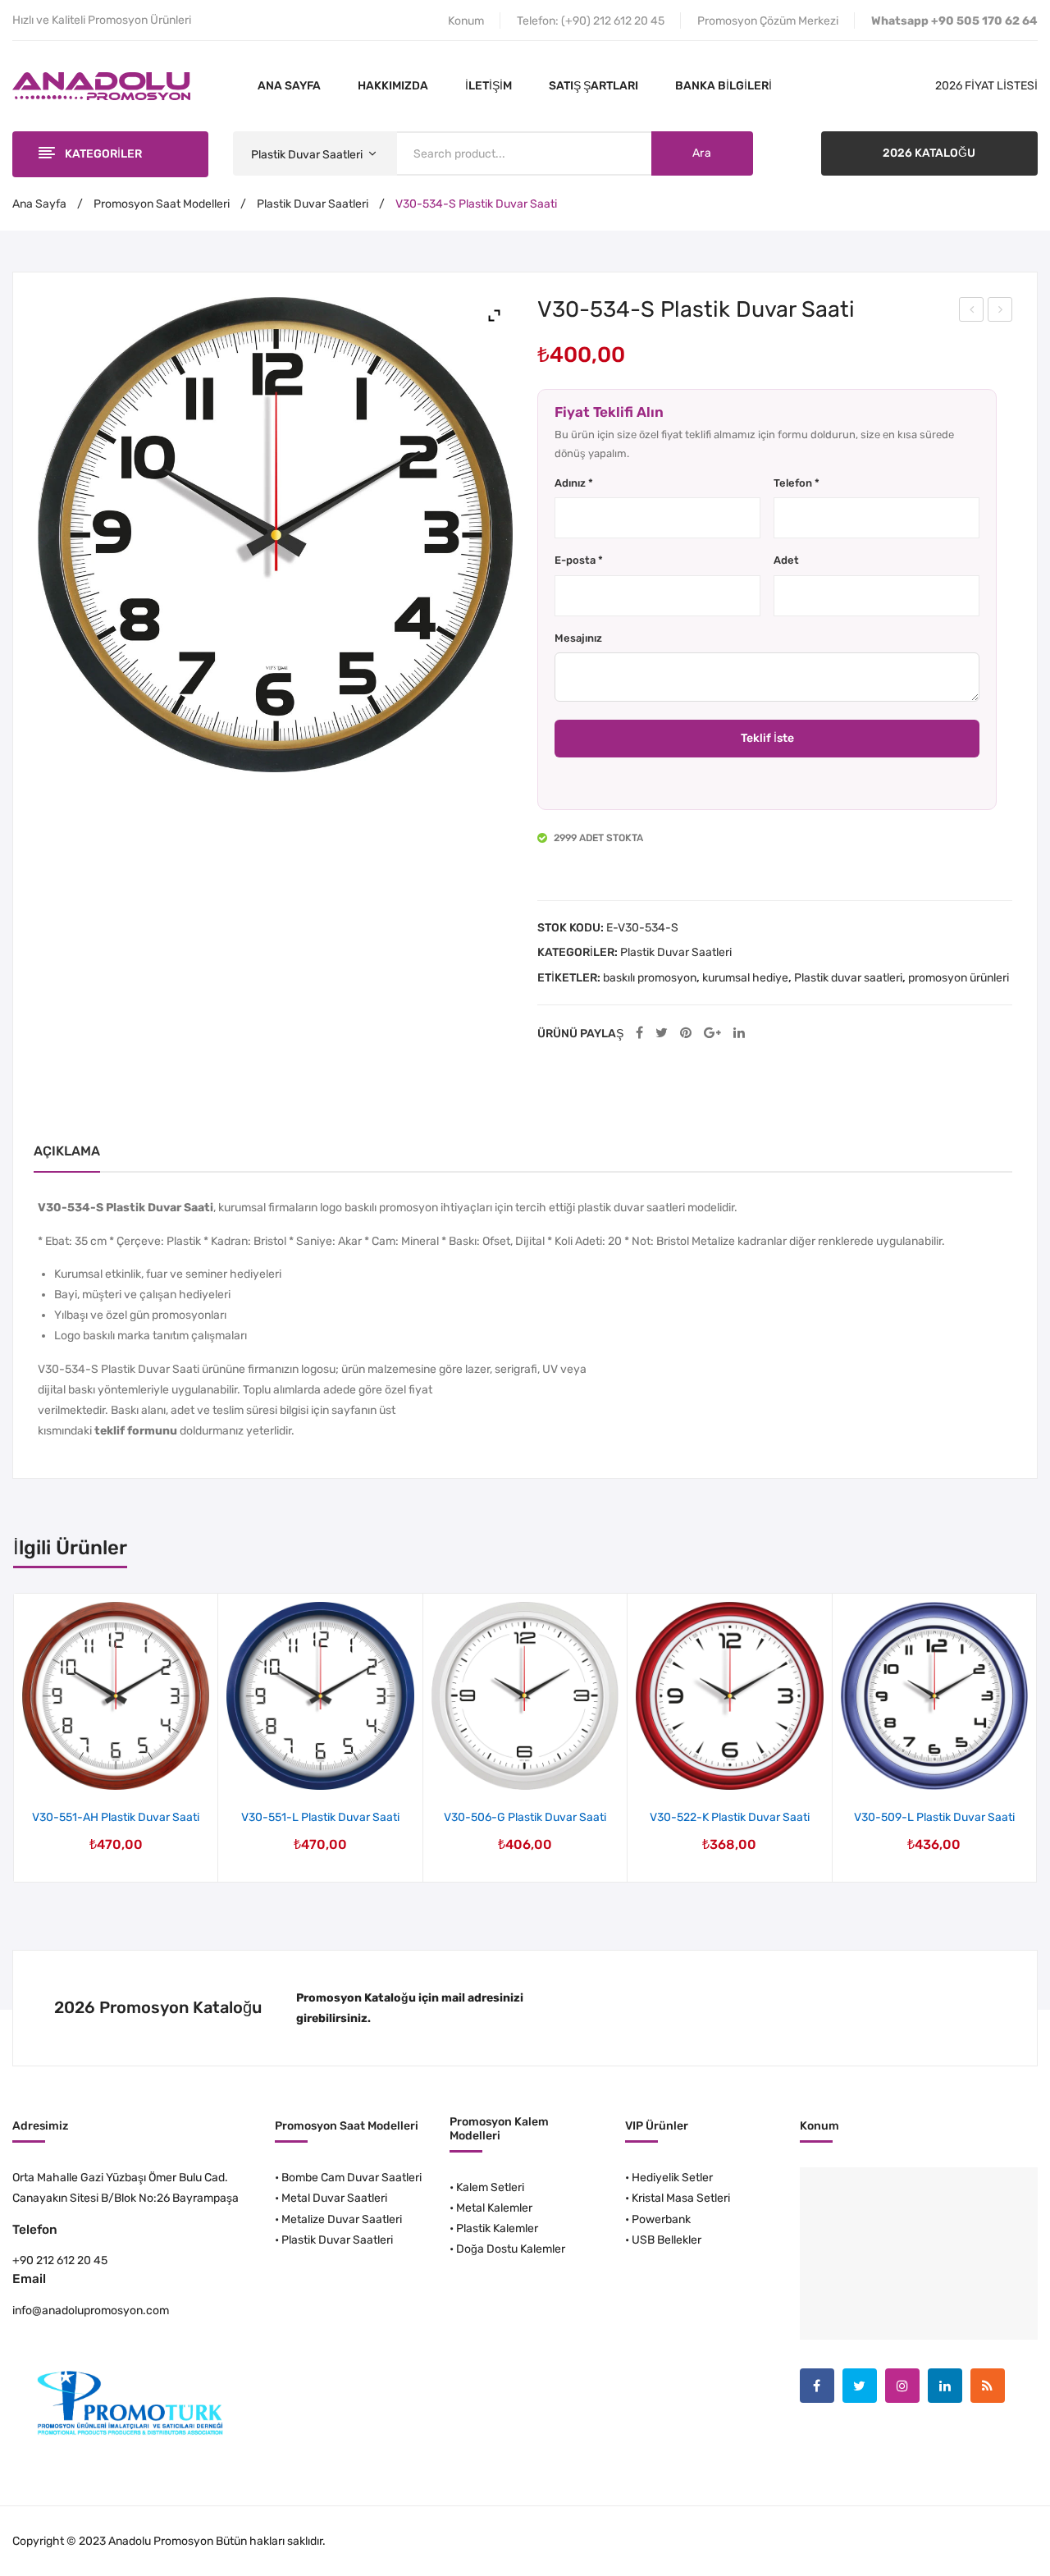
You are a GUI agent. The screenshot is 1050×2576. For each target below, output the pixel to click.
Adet (786, 560)
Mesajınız (578, 638)
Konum (466, 21)
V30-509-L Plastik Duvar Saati (934, 1817)
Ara (702, 153)
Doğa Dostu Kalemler (511, 2249)
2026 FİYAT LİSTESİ (986, 86)
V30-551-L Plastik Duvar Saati (320, 1817)
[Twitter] (662, 1034)
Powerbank (661, 2219)
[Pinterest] (686, 1034)
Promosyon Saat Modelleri (162, 204)
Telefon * (797, 483)
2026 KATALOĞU (929, 153)
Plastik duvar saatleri (848, 978)
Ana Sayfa (39, 204)
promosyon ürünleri (959, 978)
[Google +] (712, 1034)
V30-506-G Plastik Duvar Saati (525, 1817)
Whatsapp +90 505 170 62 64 (954, 21)
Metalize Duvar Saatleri (342, 2219)
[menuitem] (289, 86)
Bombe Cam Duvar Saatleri (352, 2178)
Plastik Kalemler (497, 2228)
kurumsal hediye (745, 978)
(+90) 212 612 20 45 (613, 21)
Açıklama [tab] (67, 1151)
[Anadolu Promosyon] (101, 86)
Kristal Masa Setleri (681, 2198)
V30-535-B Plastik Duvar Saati (1001, 312)
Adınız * (574, 483)
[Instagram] (902, 2386)
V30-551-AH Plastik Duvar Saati (116, 1817)
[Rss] (988, 2386)
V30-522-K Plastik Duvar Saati (730, 1817)
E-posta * (579, 560)
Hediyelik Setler (672, 2178)
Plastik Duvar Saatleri (313, 204)
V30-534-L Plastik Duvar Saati (972, 312)
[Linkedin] (945, 2386)
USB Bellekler (667, 2240)
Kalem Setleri (490, 2187)
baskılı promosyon (650, 978)
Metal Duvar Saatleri (334, 2198)
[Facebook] (639, 1034)
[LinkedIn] (739, 1034)
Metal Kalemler (494, 2208)
